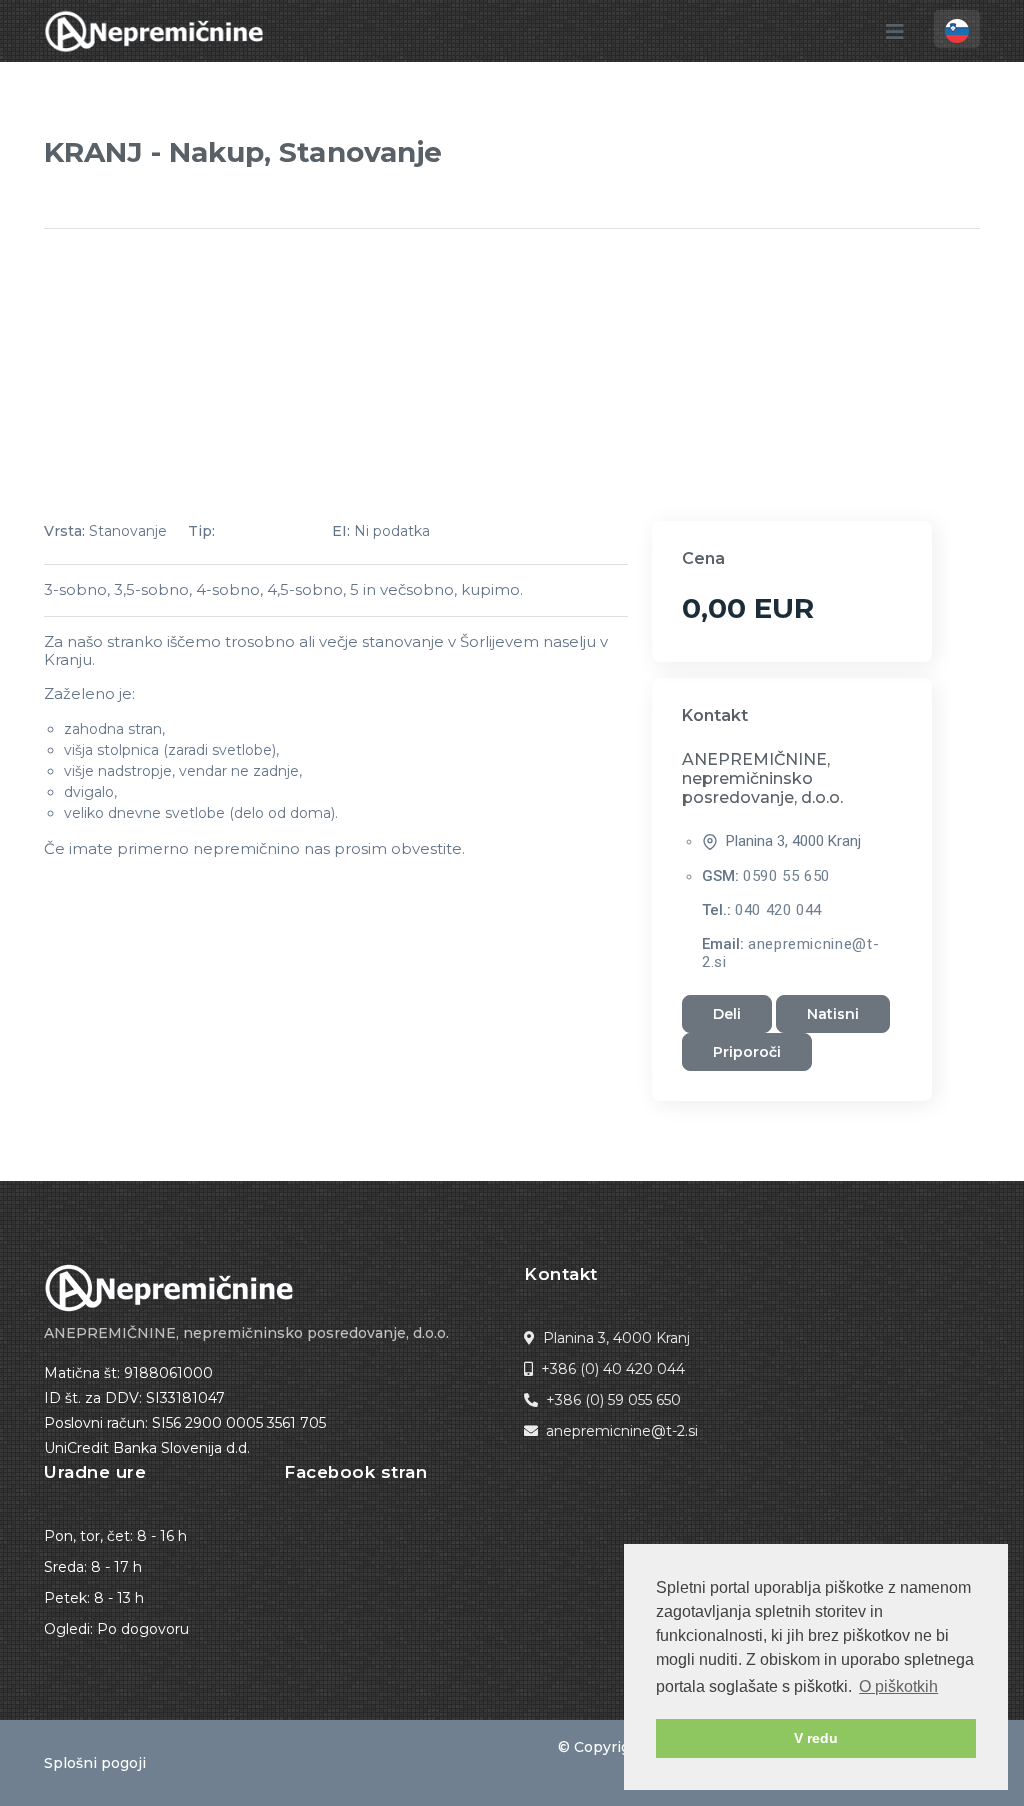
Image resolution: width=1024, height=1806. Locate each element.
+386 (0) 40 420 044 (613, 1369)
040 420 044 (778, 910)
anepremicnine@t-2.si (622, 1431)
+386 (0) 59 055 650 (613, 1400)
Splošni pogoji (95, 1763)
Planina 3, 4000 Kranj (616, 1338)
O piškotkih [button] (898, 1686)
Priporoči (747, 1052)
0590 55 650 (786, 876)
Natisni (833, 1014)
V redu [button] (816, 1738)
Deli (727, 1014)
